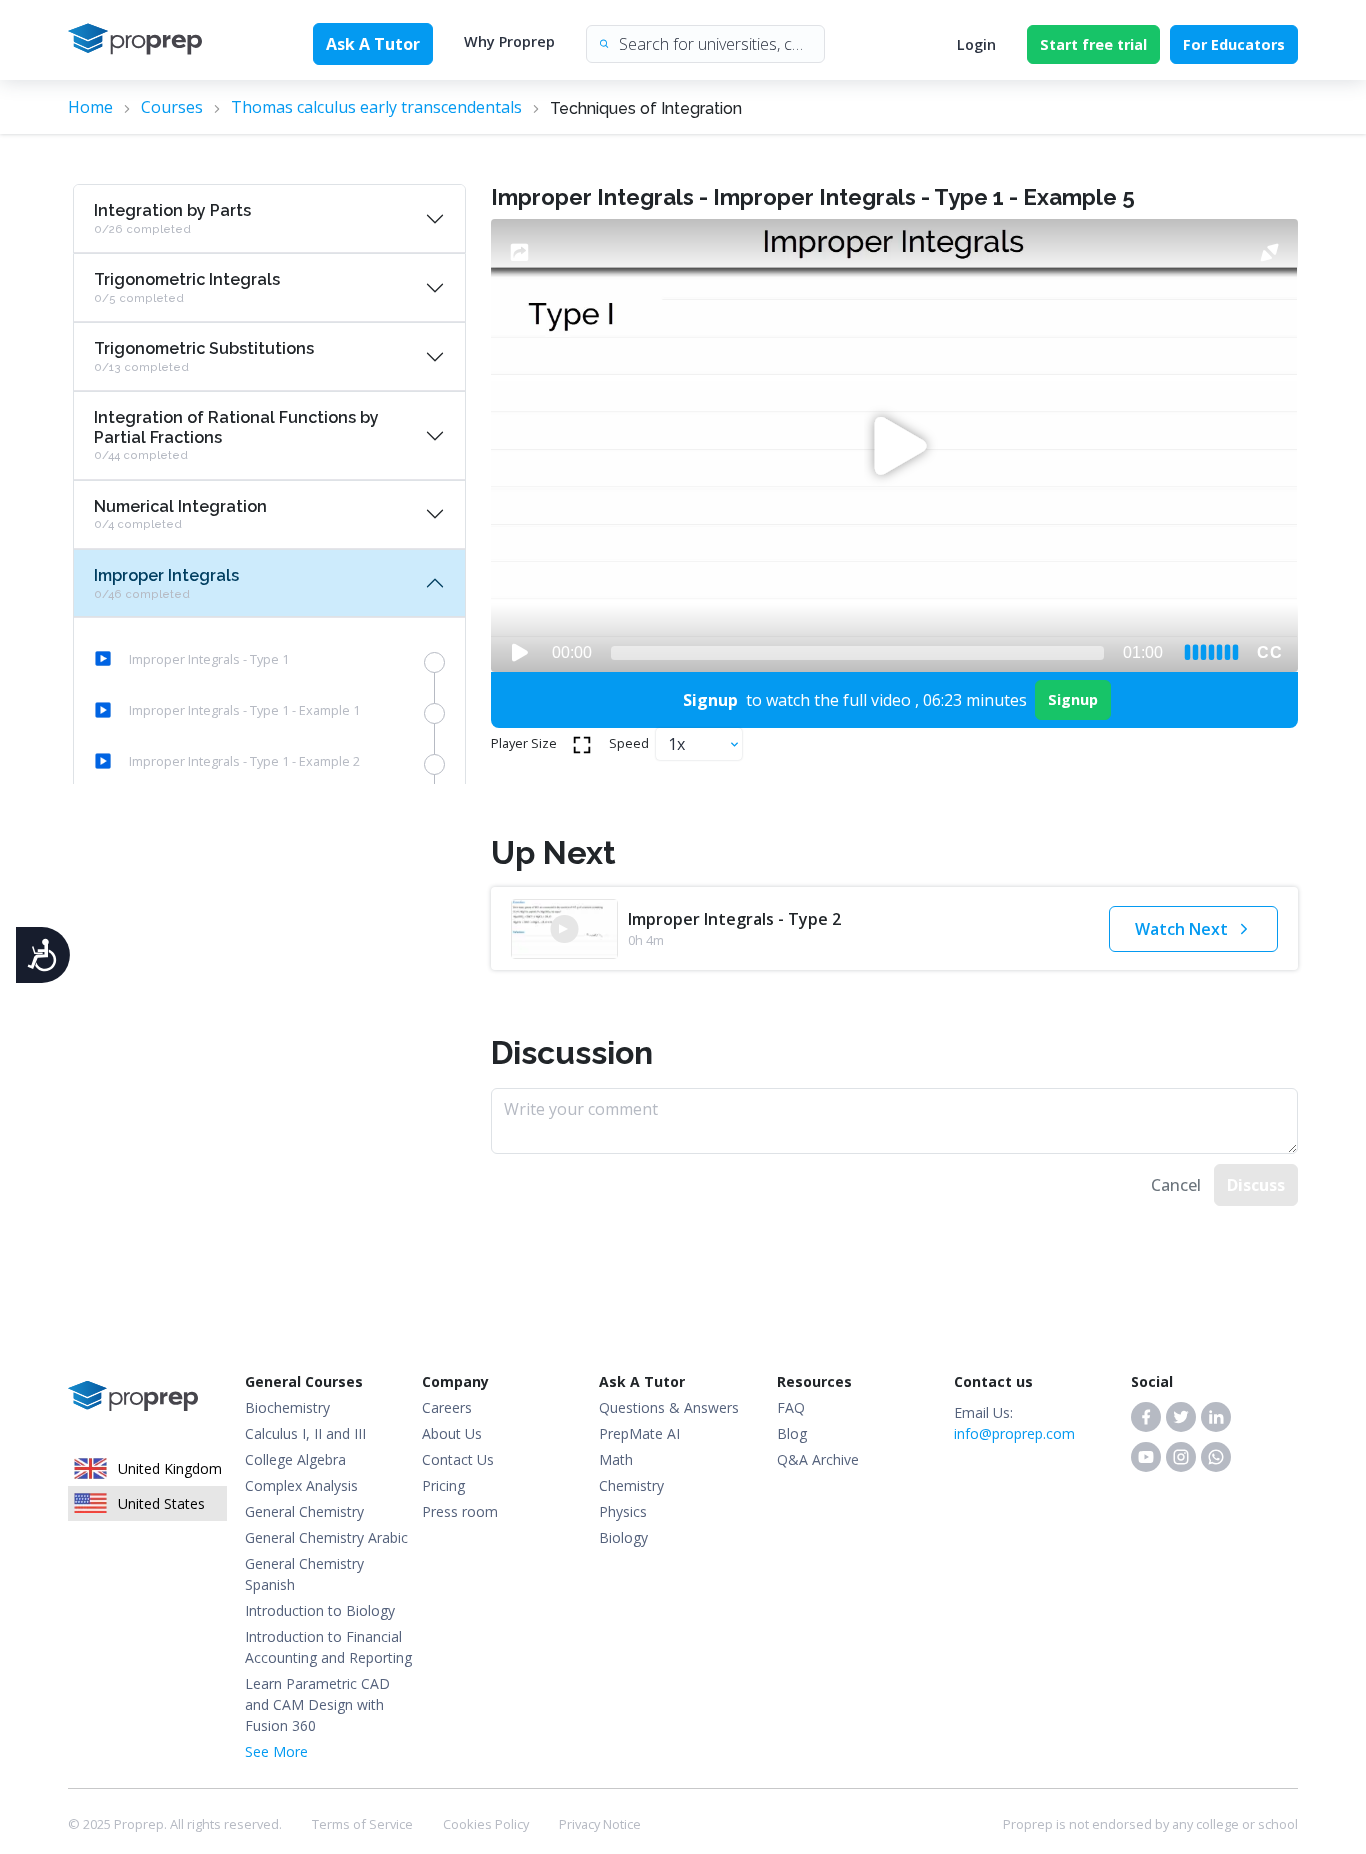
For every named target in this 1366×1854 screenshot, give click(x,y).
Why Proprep (509, 41)
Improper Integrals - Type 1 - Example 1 (244, 710)
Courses (172, 107)
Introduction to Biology (320, 1610)
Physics (623, 1511)
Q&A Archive (818, 1459)
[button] (1146, 1417)
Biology (623, 1537)
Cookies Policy (486, 1824)
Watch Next (1181, 929)
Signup (1073, 699)
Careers (447, 1407)
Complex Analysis (301, 1485)
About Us (452, 1433)
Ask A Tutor (373, 44)
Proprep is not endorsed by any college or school (1150, 1824)
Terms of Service (362, 1824)
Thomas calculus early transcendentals (376, 107)
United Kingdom (170, 1468)
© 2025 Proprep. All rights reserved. (175, 1824)
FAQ (791, 1407)
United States (161, 1503)
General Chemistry (304, 1511)
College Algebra (295, 1459)
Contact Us (458, 1459)
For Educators (1234, 44)
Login (976, 44)
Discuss (1256, 1185)
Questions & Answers (669, 1407)
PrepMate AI (639, 1433)
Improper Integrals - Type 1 (209, 659)
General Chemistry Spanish (304, 1574)
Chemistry (631, 1485)
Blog (792, 1433)
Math (616, 1459)
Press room (460, 1511)
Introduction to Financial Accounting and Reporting (328, 1647)
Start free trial (1093, 44)
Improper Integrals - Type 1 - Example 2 (244, 761)
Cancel (1176, 1185)
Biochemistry (287, 1407)
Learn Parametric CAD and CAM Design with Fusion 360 (317, 1704)
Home (90, 107)
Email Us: (1014, 1423)
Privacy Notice (600, 1824)
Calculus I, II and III (305, 1433)
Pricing (443, 1485)
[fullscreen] (582, 744)
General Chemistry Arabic (326, 1537)
